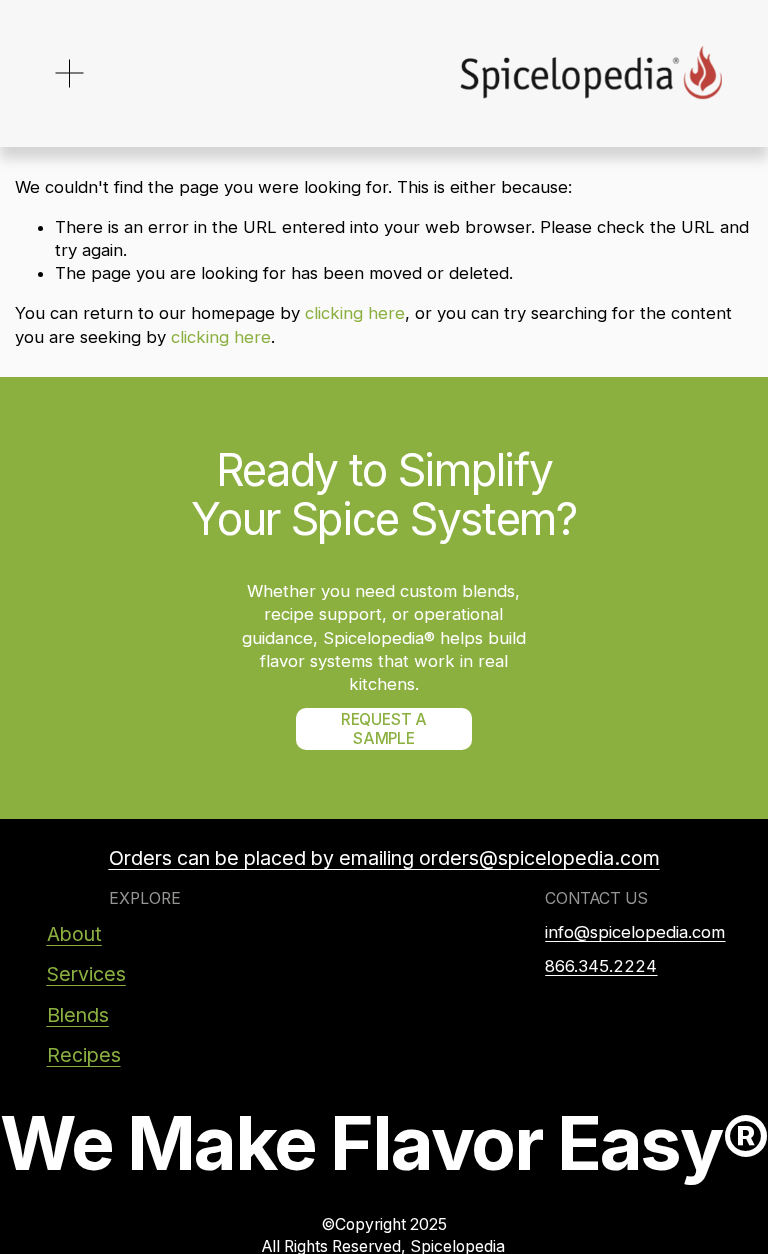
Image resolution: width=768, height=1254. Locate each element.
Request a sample (384, 729)
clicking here (355, 313)
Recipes (84, 1055)
